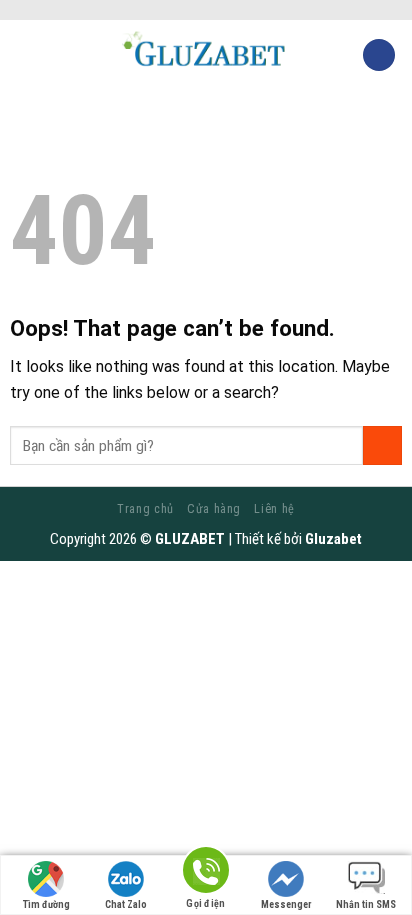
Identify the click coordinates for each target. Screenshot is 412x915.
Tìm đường (46, 904)
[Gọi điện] (206, 873)
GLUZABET (190, 539)
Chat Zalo (126, 904)
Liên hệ (274, 509)
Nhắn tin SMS (366, 904)
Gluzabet (333, 539)
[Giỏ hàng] (379, 55)
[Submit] (382, 445)
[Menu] (27, 54)
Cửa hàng (214, 509)
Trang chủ (145, 509)
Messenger (286, 904)
